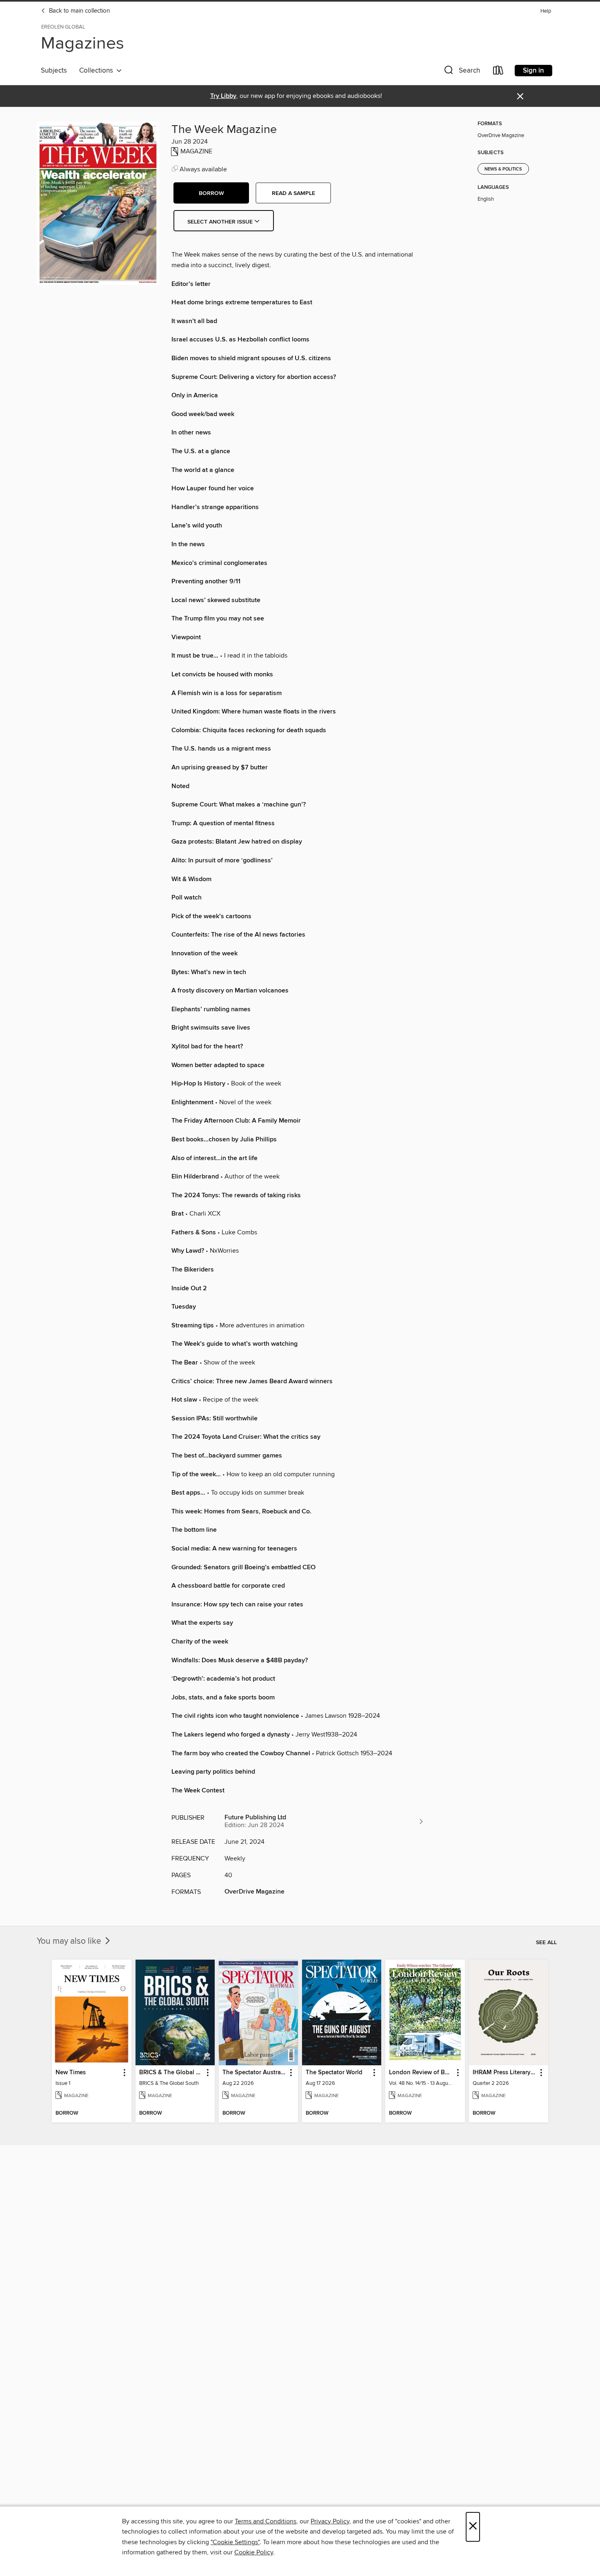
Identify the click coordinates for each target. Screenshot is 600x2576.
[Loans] (498, 72)
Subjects (54, 71)
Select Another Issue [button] (221, 222)
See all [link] (546, 1943)
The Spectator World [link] (334, 2073)
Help (546, 11)
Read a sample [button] (293, 193)
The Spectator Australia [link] (254, 2073)
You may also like (70, 1941)
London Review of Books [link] (421, 2073)
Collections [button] (98, 71)
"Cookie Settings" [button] (235, 2542)
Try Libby (223, 96)
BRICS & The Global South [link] (171, 2073)
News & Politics (503, 169)
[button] (461, 72)
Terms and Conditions (266, 2521)
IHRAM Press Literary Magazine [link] (505, 2073)
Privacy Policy (330, 2521)
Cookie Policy (254, 2552)
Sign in (533, 71)
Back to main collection (79, 11)
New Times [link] (71, 2073)
